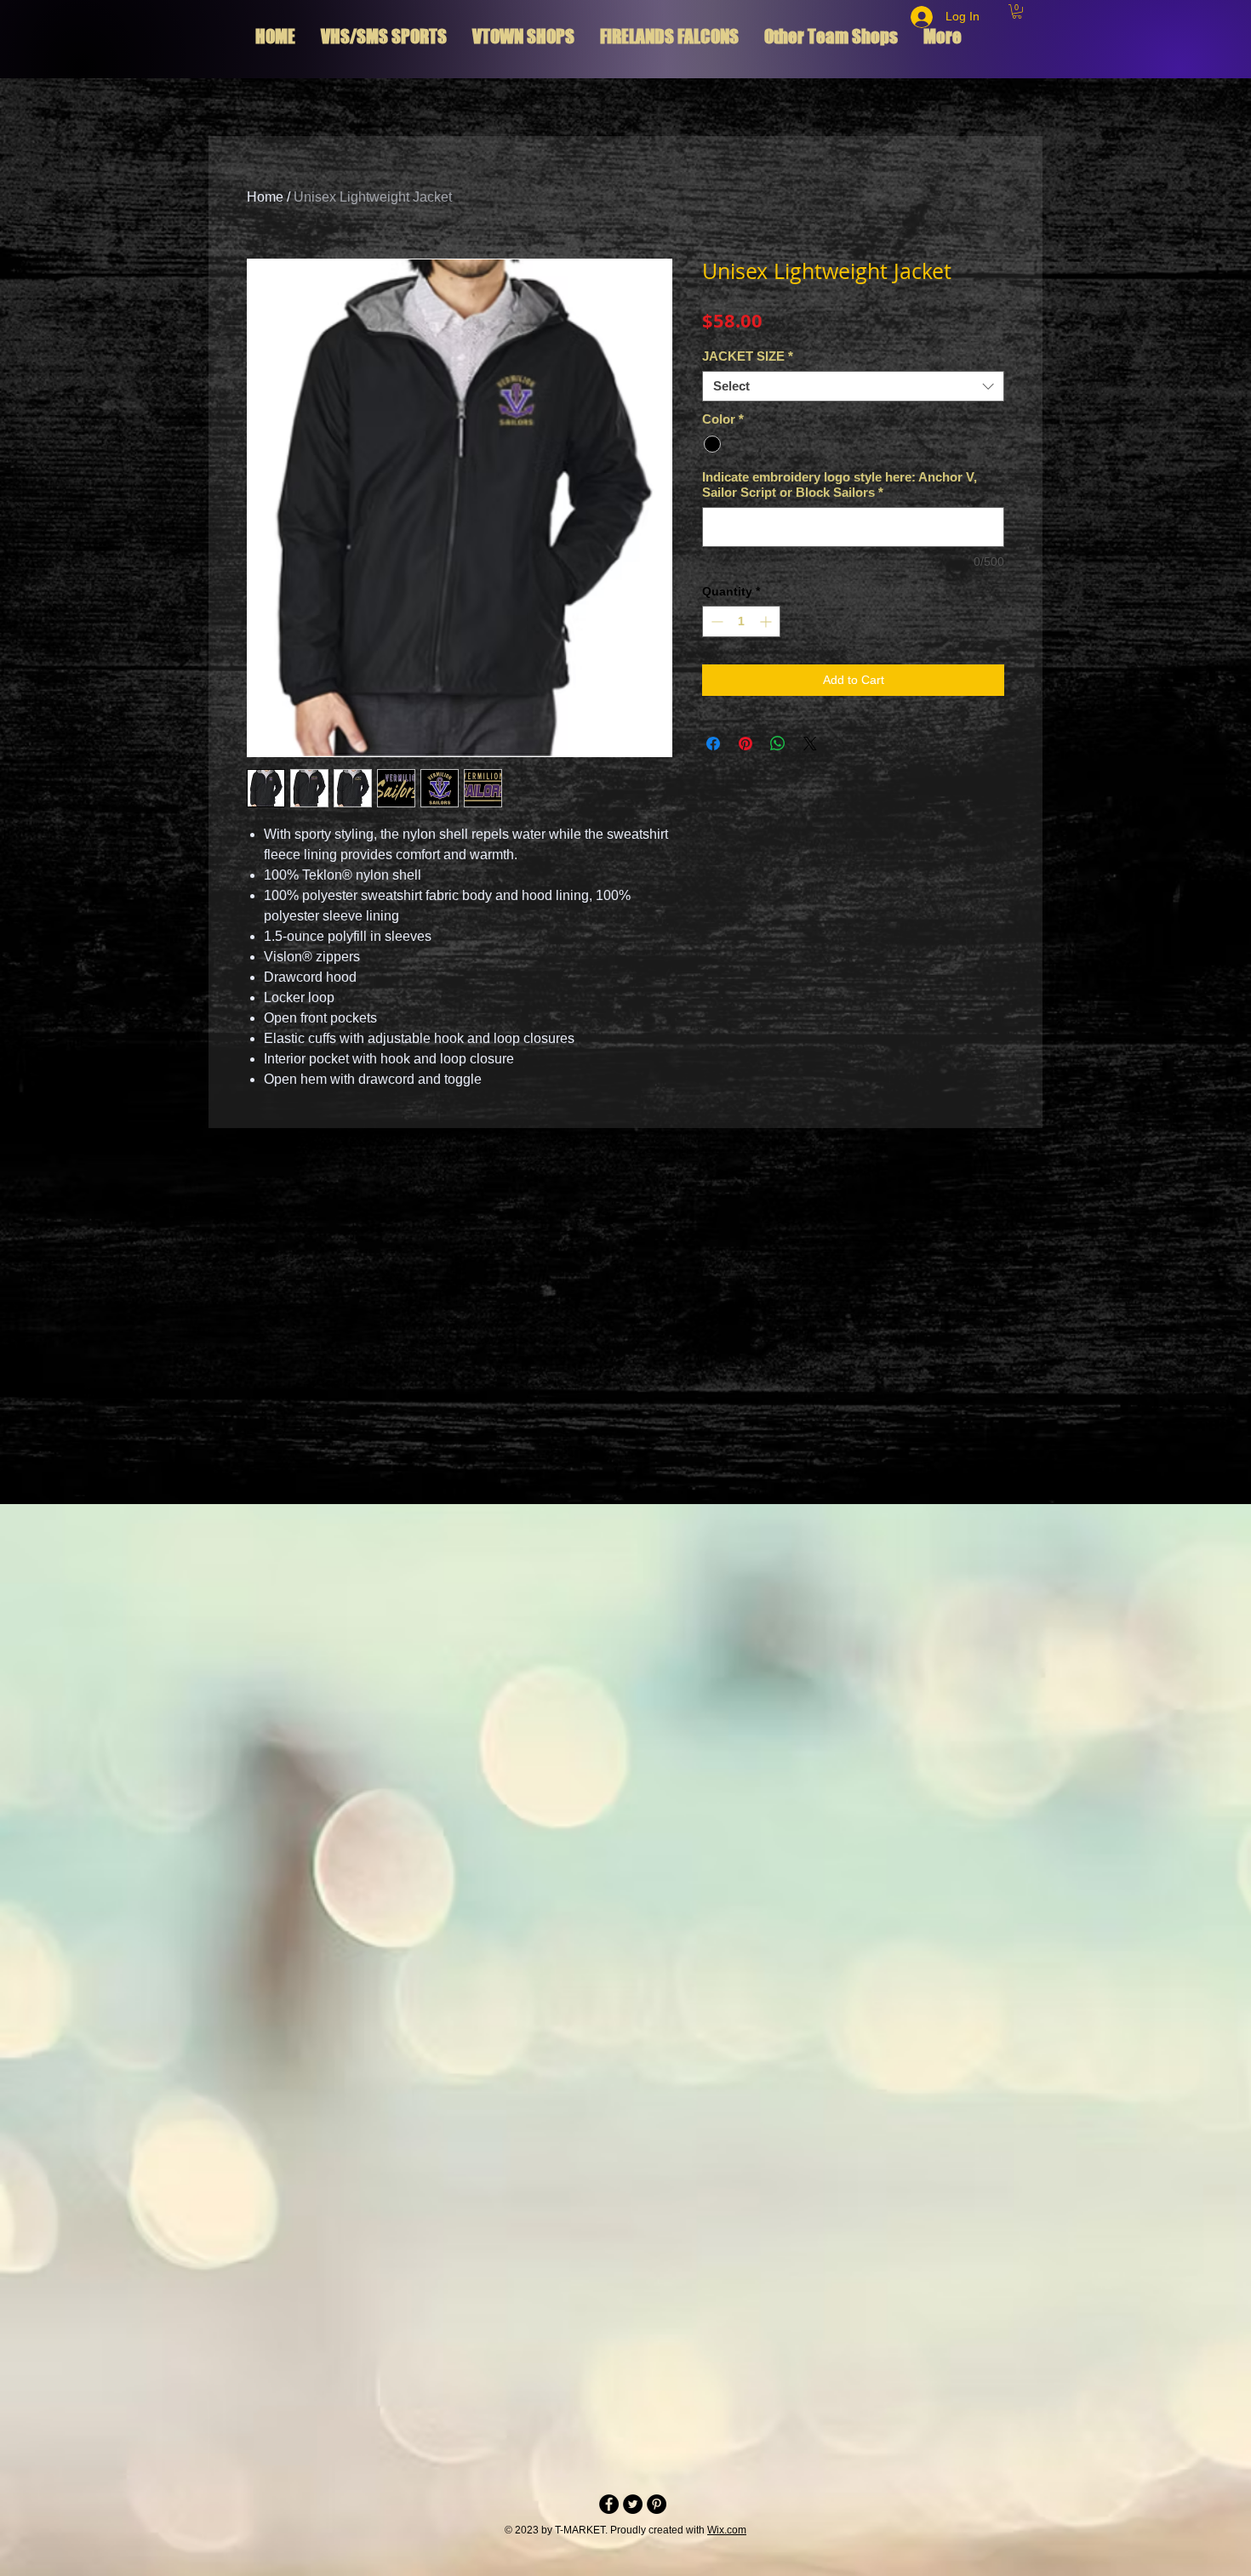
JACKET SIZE (748, 356)
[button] (1017, 11)
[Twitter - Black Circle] (633, 2504)
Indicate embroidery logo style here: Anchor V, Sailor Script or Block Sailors (840, 484)
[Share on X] (810, 744)
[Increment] (767, 621)
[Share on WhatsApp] (778, 744)
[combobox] (853, 386)
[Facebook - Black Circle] (609, 2504)
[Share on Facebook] (713, 744)
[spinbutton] (741, 621)
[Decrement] (715, 621)
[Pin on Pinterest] (745, 744)
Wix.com (727, 2530)
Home (265, 197)
